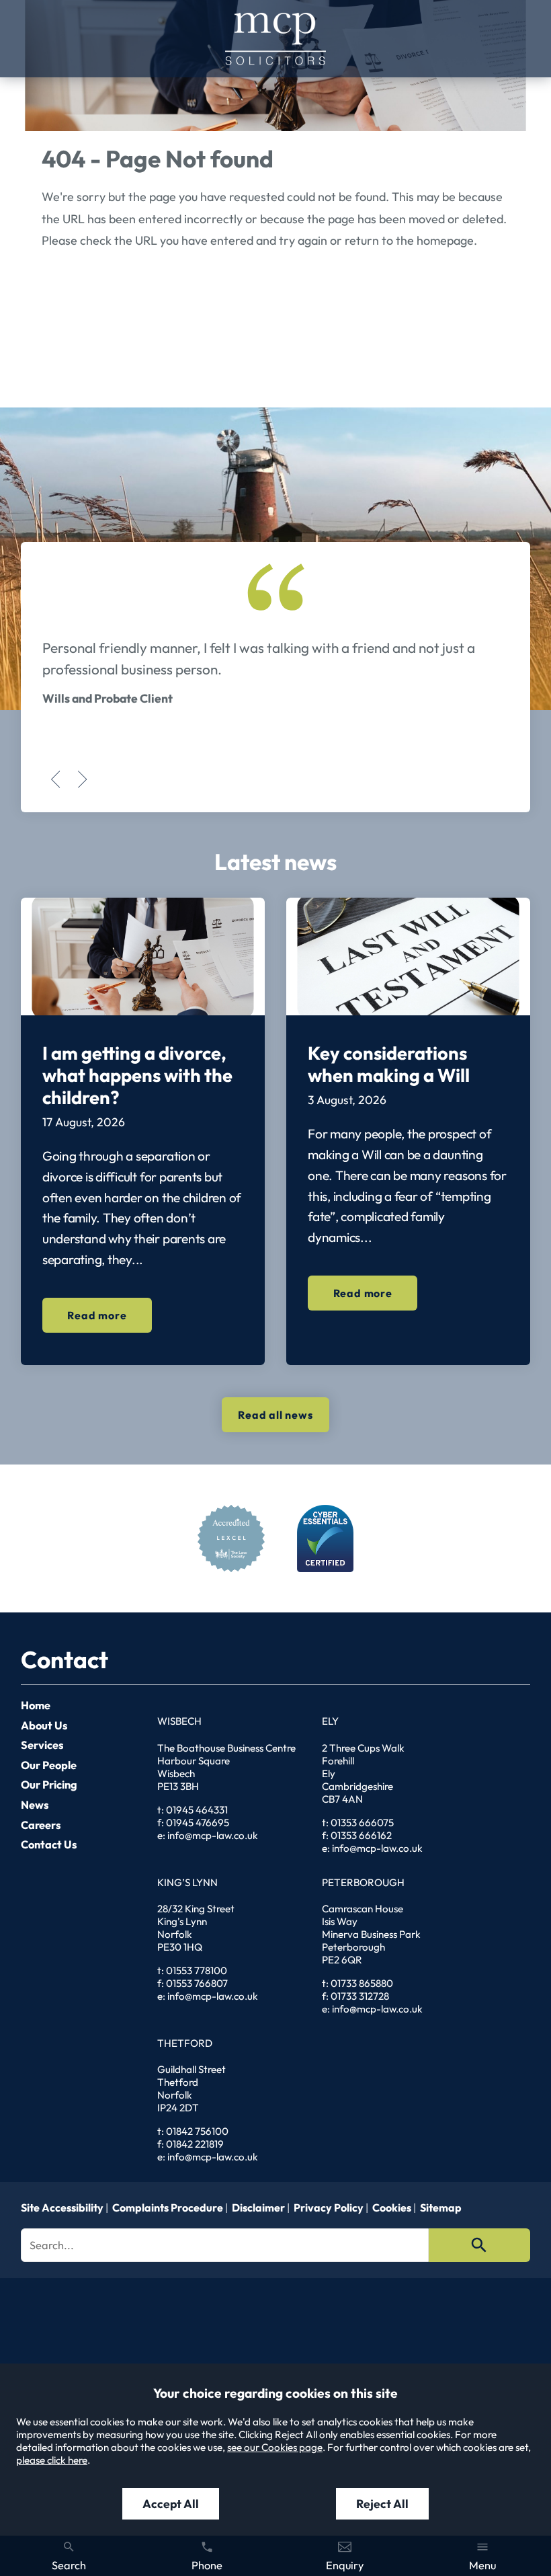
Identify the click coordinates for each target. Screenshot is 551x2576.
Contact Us (49, 1844)
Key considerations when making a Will (389, 1064)
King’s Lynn (187, 1882)
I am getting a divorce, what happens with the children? (137, 1075)
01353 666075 (362, 1823)
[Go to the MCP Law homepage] (275, 39)
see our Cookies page (275, 2447)
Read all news (275, 1415)
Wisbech (179, 1721)
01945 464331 (197, 1810)
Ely (330, 1721)
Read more (97, 1315)
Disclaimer (258, 2208)
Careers (41, 1825)
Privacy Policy (329, 2208)
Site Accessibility (62, 2208)
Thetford (185, 2043)
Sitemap (441, 2208)
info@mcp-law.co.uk (213, 1835)
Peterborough (363, 1882)
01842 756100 (197, 2131)
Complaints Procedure (168, 2208)
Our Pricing (49, 1785)
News (35, 1805)
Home (36, 1705)
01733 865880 (362, 1983)
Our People (49, 1765)
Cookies (392, 2208)
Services (42, 1745)
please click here (52, 2460)
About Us (44, 1725)
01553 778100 (197, 1970)
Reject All (382, 2504)
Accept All (171, 2504)
